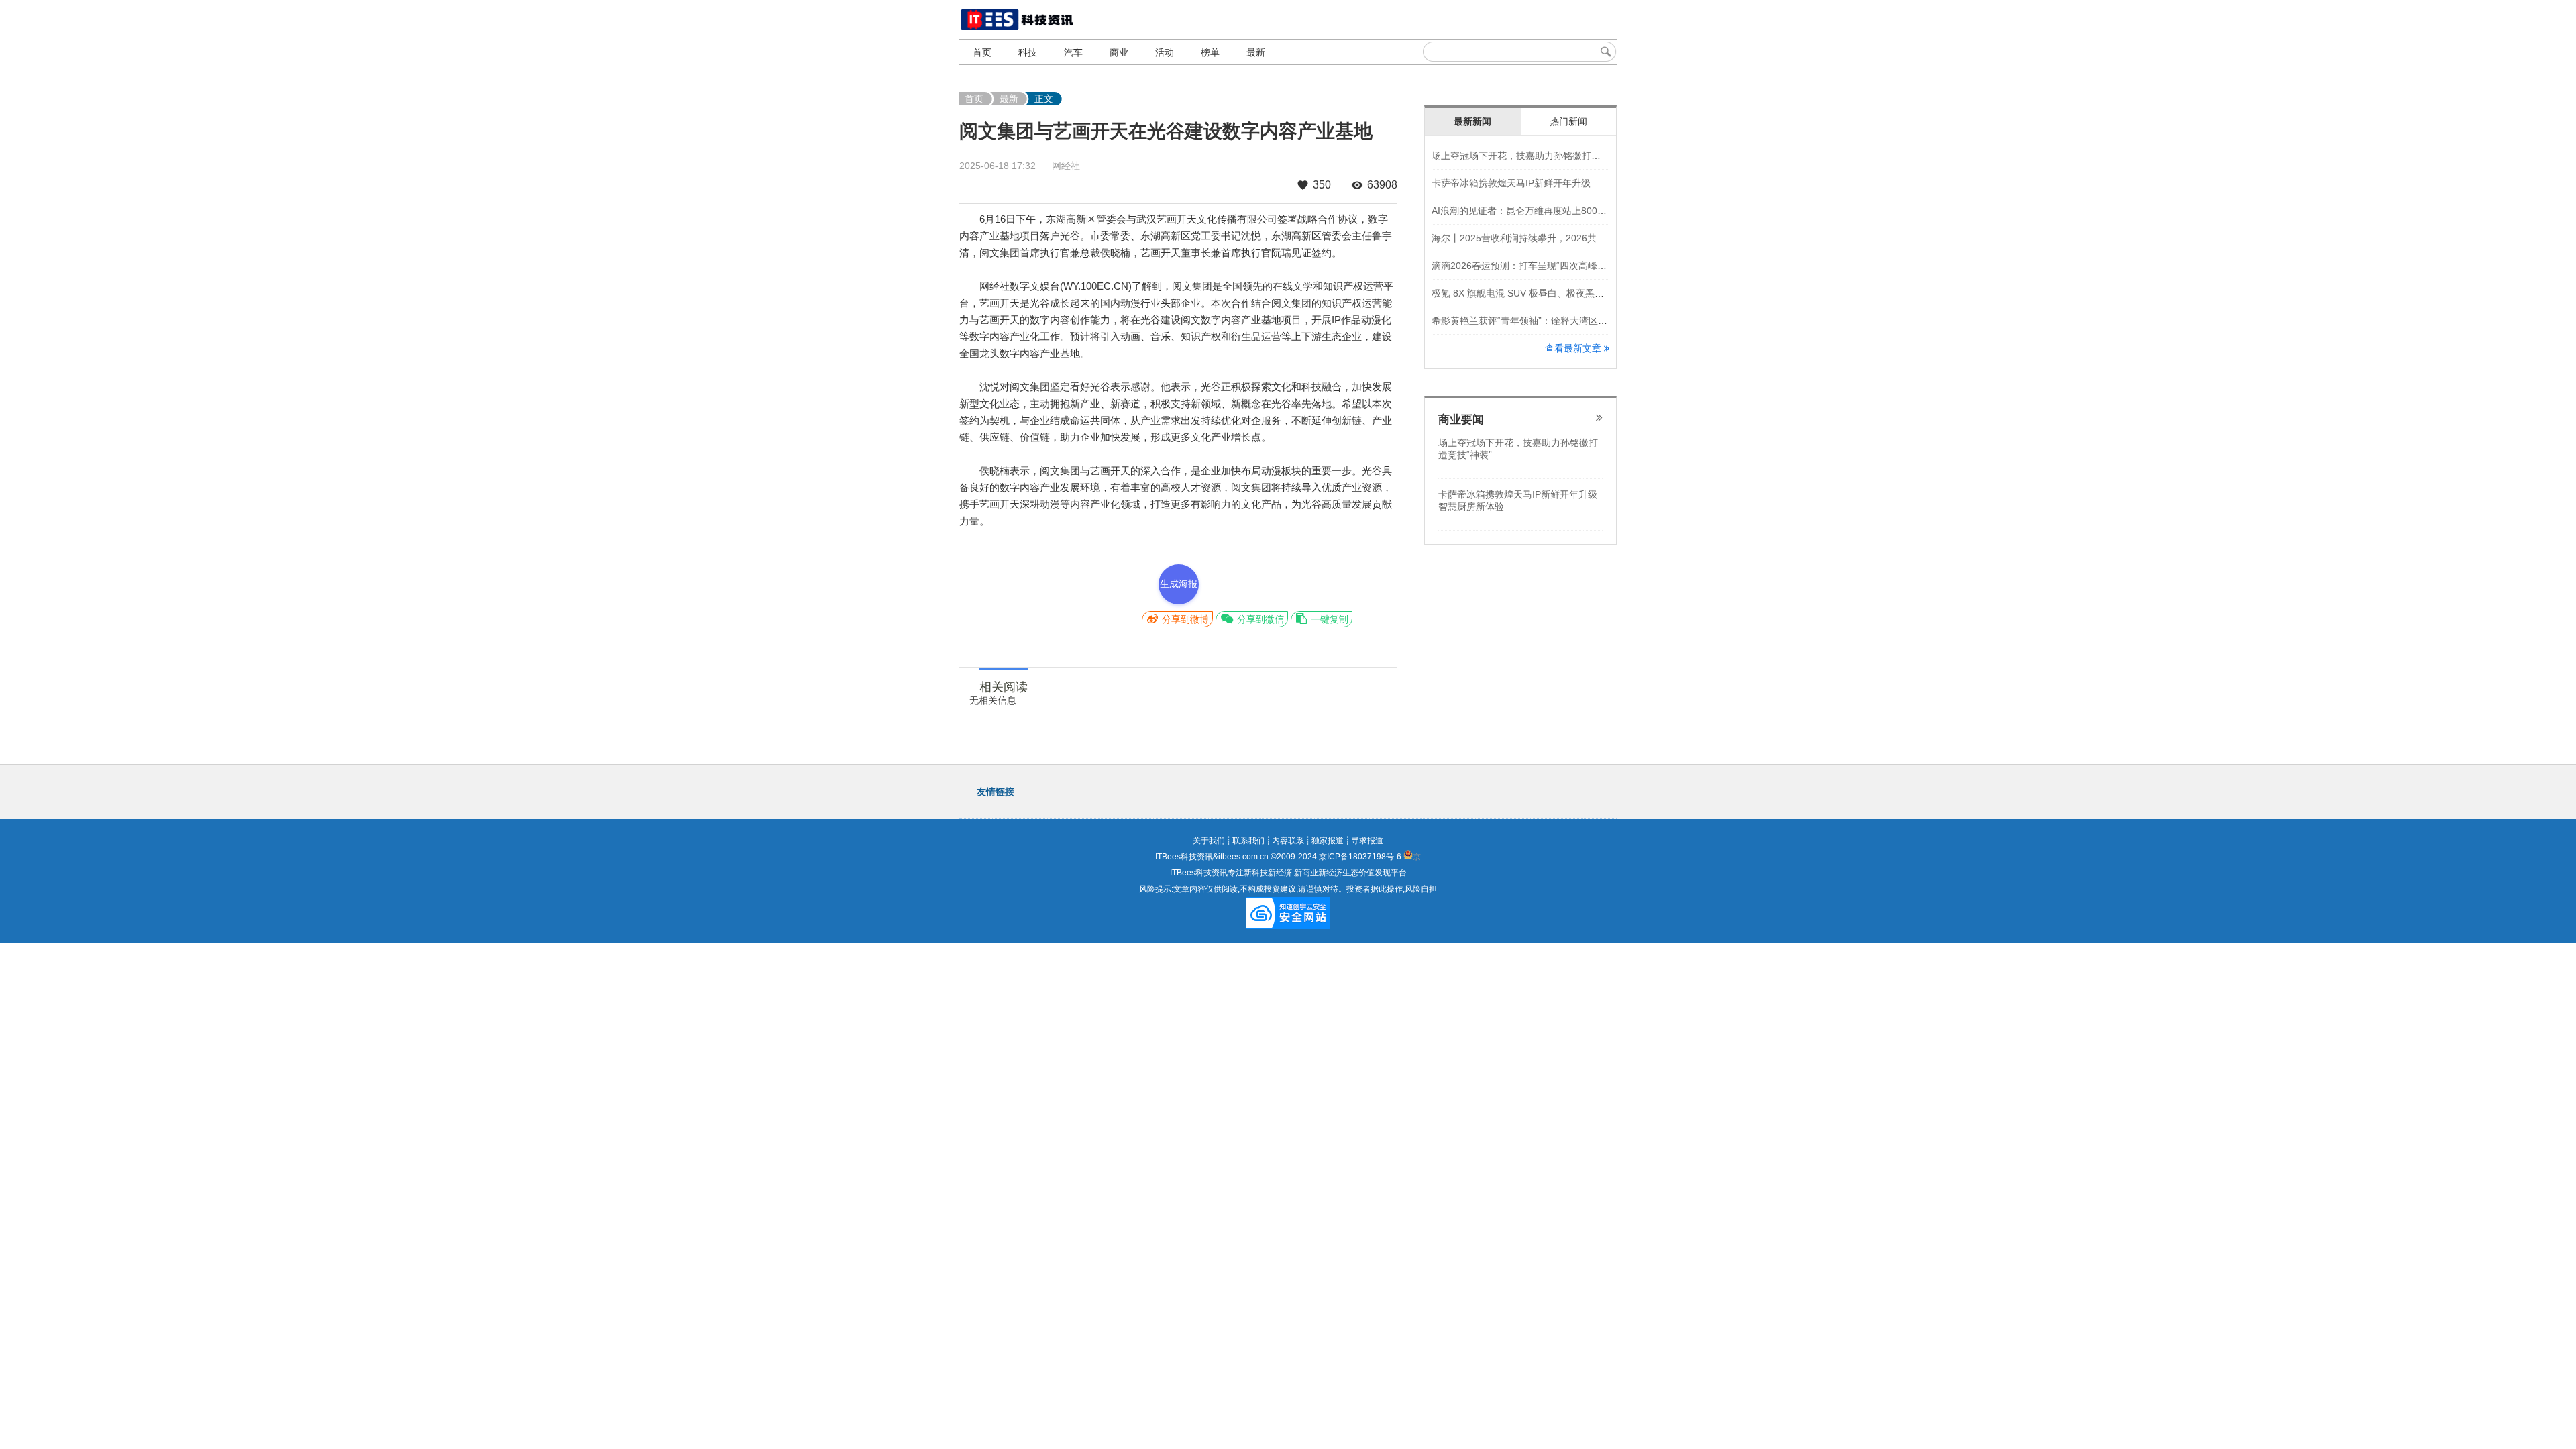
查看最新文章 (1574, 348)
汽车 (1073, 52)
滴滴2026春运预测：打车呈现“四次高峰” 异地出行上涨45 (1551, 266)
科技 (1028, 52)
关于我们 (1209, 841)
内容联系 (1288, 841)
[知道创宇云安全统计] (1288, 924)
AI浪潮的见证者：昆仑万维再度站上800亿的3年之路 (1541, 211)
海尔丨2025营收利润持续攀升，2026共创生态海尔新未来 (1552, 238)
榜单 (1210, 52)
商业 (1119, 52)
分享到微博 (1184, 619)
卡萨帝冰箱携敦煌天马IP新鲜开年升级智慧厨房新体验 (1544, 183)
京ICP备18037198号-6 (1360, 857)
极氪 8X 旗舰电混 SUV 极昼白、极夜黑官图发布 (1532, 293)
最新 (1256, 52)
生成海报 (1179, 584)
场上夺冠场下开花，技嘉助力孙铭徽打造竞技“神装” (1538, 156)
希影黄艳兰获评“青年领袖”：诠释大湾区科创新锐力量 (1543, 321)
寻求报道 (1367, 841)
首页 (982, 52)
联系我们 (1248, 841)
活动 (1165, 52)
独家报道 (1328, 841)
